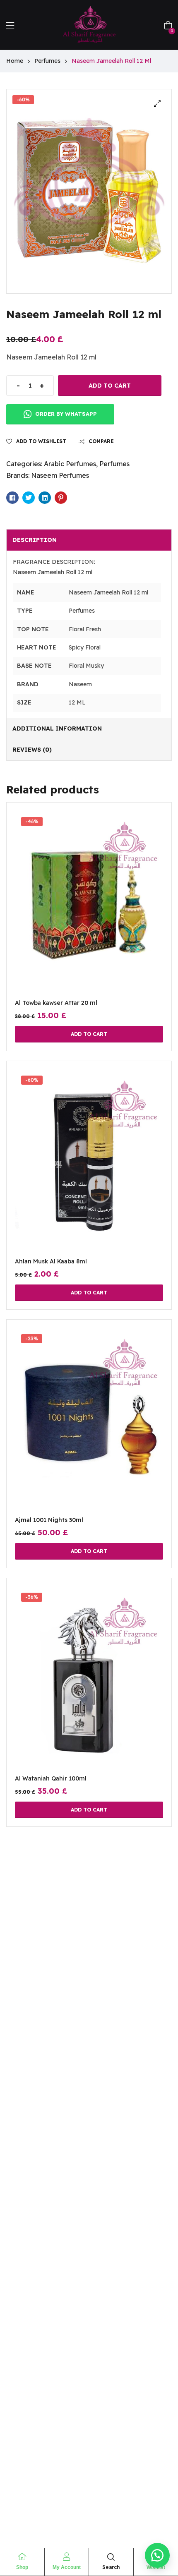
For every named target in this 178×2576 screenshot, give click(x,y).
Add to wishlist (41, 441)
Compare (101, 441)
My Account (67, 2567)
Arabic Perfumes (70, 464)
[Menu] (10, 25)
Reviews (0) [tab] (32, 750)
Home (15, 61)
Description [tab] (35, 540)
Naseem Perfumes (60, 475)
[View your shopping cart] (168, 24)
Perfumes (47, 61)
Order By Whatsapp (65, 414)
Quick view (89, 913)
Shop (22, 2567)
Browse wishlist (109, 1171)
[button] (157, 103)
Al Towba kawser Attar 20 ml (56, 1003)
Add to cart (110, 386)
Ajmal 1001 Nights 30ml (49, 1520)
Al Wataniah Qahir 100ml (51, 1778)
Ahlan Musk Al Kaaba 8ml (51, 1261)
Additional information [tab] (57, 728)
